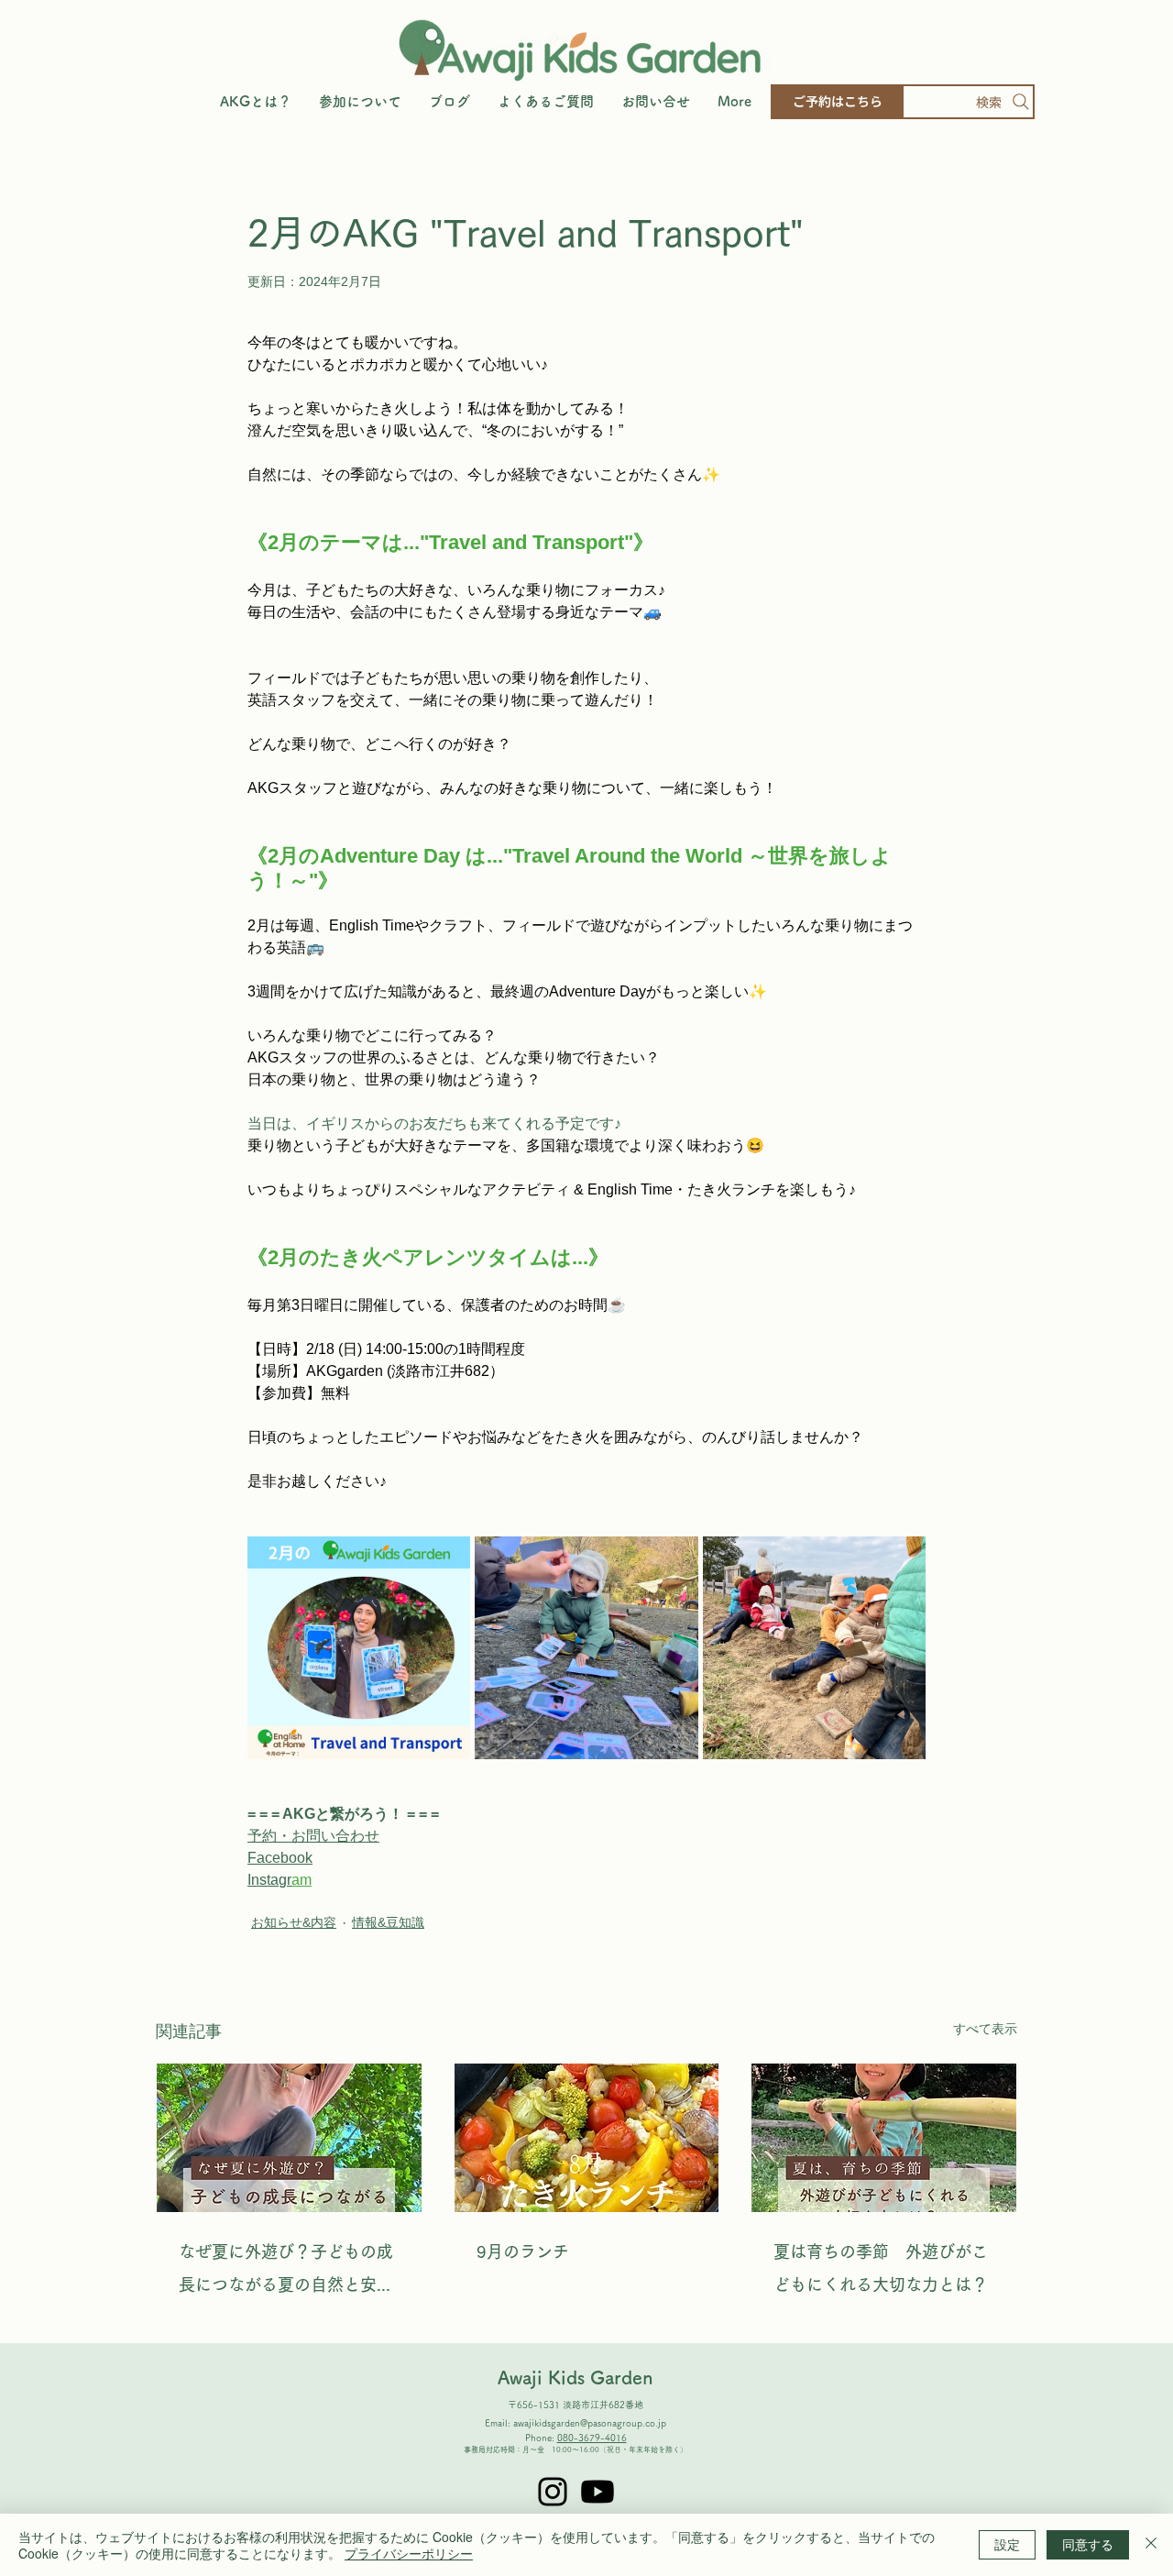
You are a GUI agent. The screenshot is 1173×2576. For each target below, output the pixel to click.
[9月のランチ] (587, 2138)
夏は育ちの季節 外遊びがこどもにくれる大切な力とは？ (881, 2268)
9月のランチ (523, 2251)
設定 (1007, 2544)
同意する (1088, 2544)
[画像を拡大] (359, 1648)
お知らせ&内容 (294, 1922)
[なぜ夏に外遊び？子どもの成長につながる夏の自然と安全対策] (289, 2138)
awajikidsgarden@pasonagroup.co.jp (590, 2423)
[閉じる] (1151, 2545)
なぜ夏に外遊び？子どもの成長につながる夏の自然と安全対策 (286, 2272)
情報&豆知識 (388, 1922)
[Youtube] (597, 2492)
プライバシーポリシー (409, 2553)
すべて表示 (985, 2029)
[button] (360, 102)
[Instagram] (553, 2492)
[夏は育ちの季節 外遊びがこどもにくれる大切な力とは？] (884, 2138)
